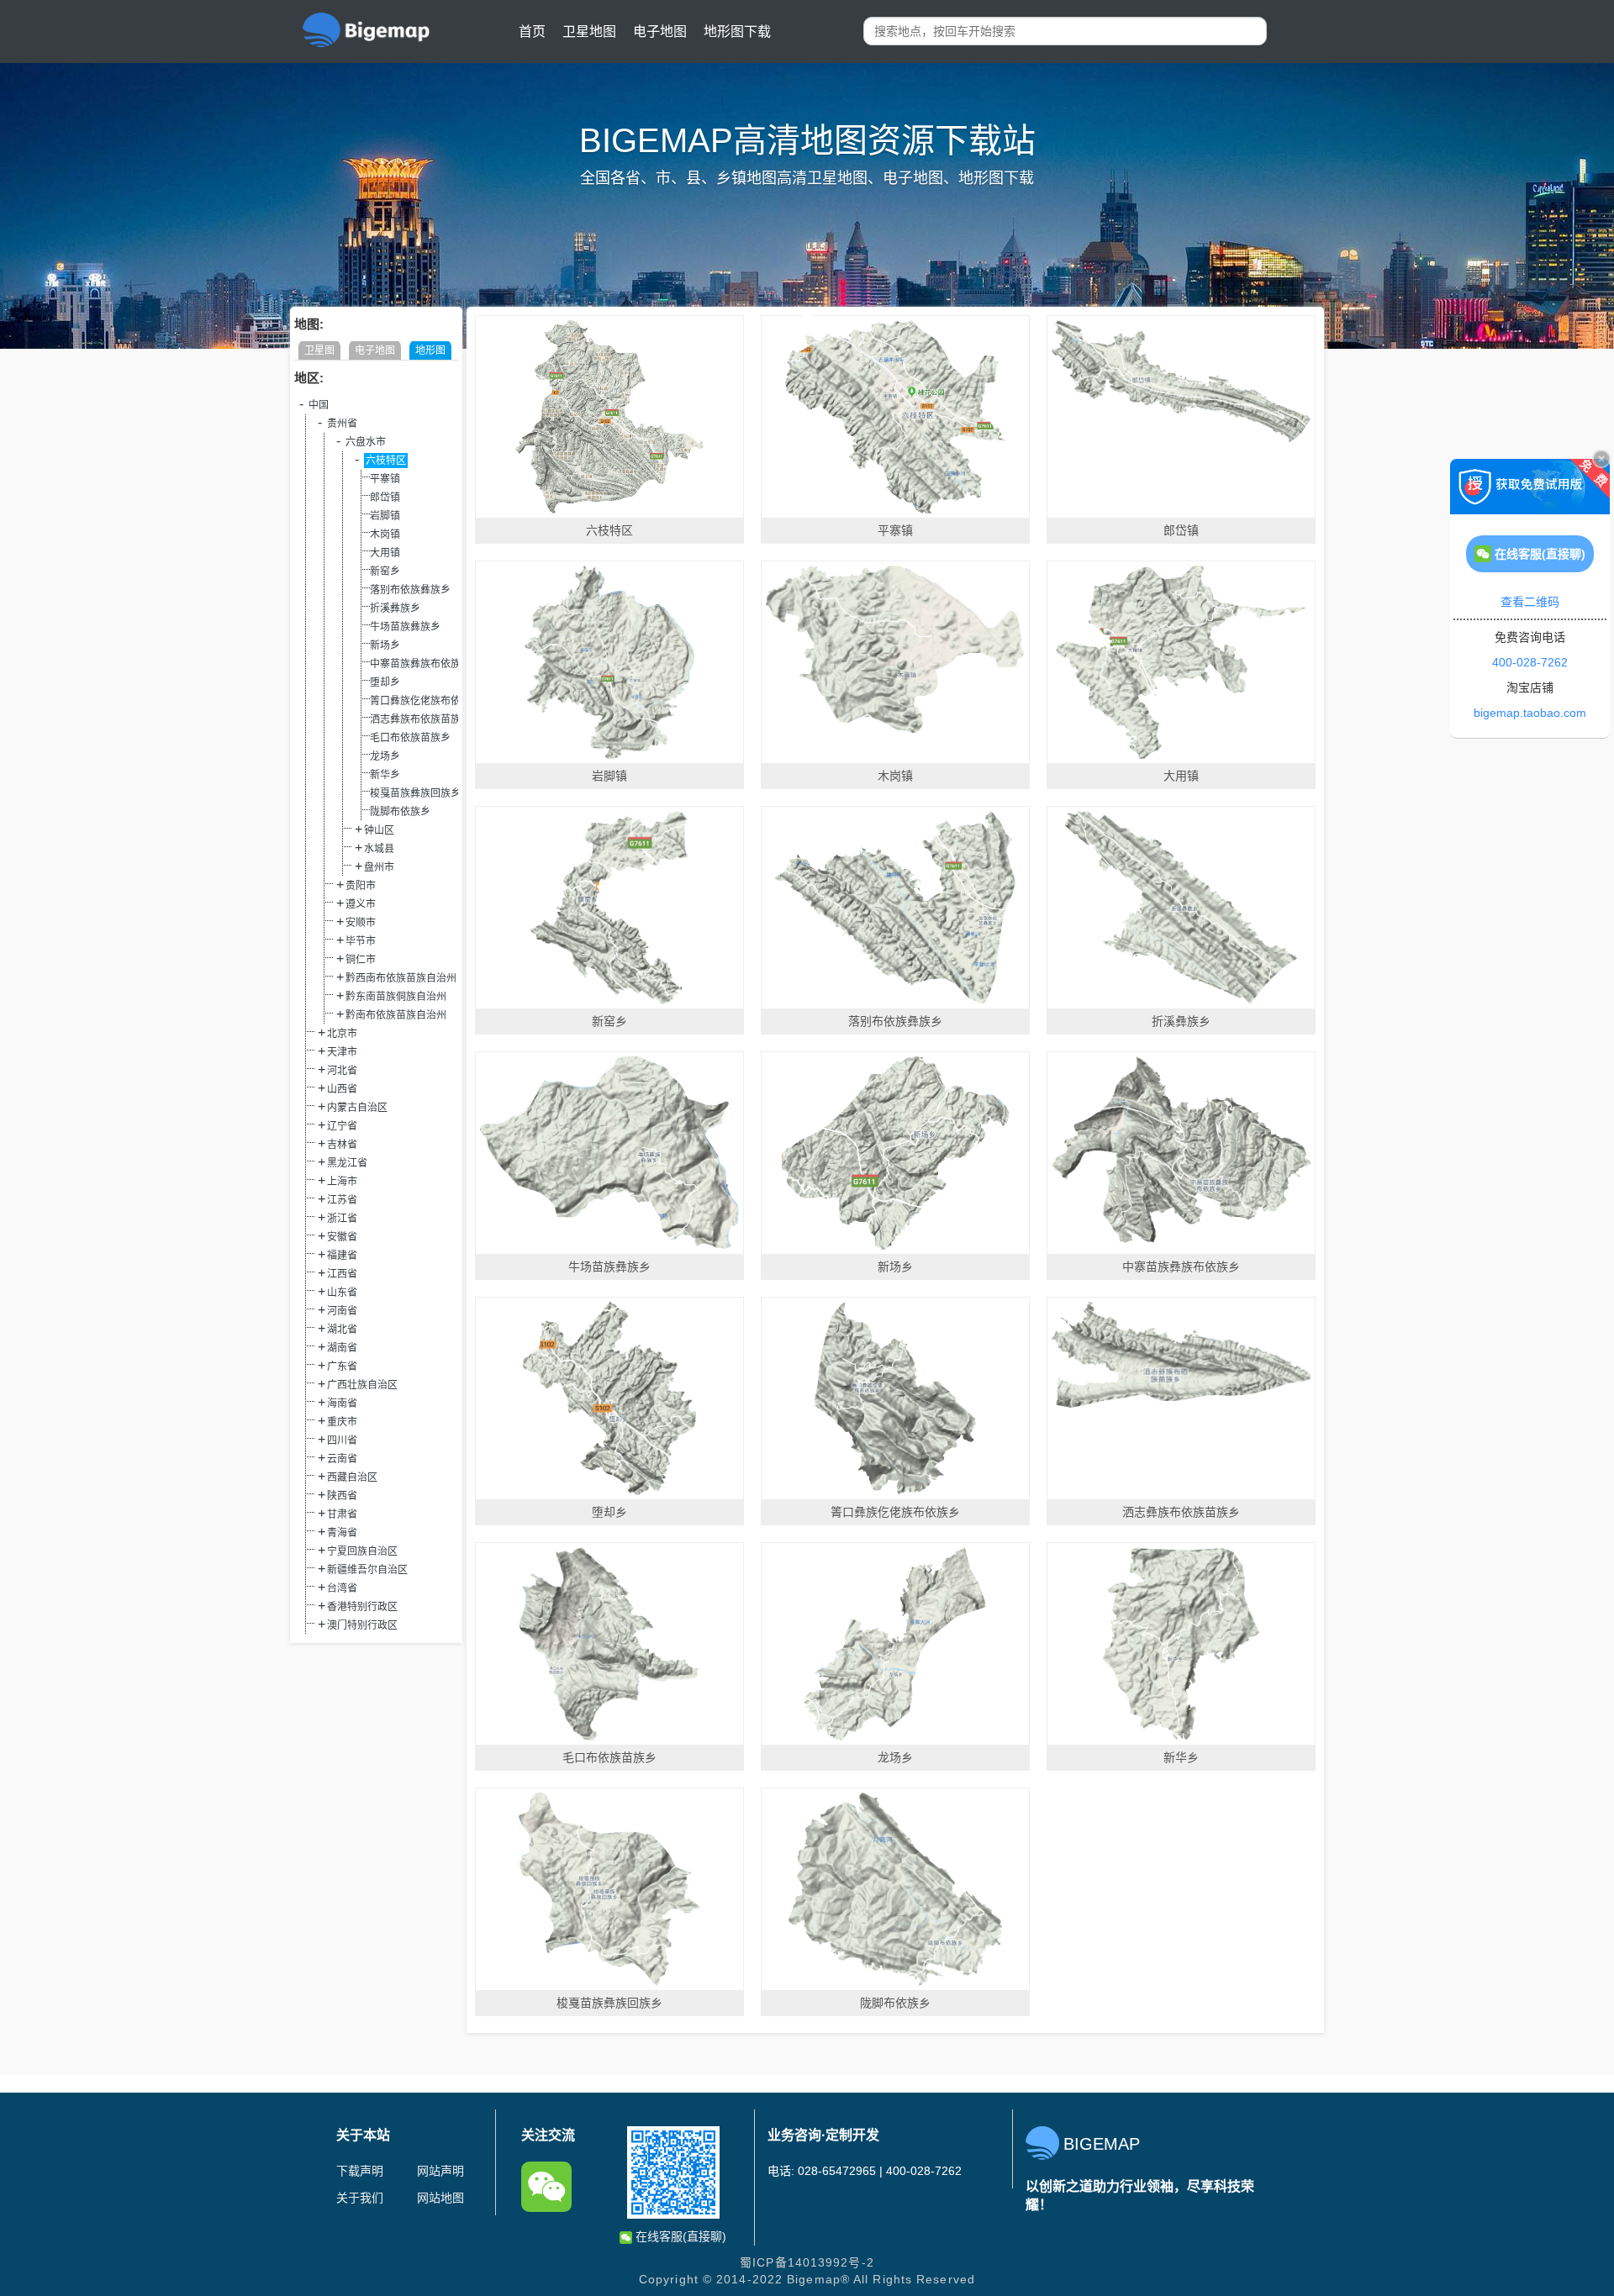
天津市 (342, 1052)
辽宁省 (342, 1126)
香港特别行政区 (362, 1607)
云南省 (342, 1459)
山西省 (342, 1089)
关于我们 (360, 2198)
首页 (532, 32)
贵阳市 (361, 886)
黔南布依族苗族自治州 (396, 1015)
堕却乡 (385, 682)
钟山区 (379, 830)
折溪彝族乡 (395, 608)
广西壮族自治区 (362, 1385)
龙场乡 (385, 756)
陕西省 (342, 1496)
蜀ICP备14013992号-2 (807, 2262)
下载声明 (360, 2171)
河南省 (342, 1311)
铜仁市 (361, 960)
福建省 (342, 1256)
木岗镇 (385, 535)
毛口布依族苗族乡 (410, 738)
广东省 (342, 1367)
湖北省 (342, 1330)
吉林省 (342, 1145)
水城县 (379, 849)
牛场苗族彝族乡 (405, 627)
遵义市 (361, 904)
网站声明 (440, 2171)
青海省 (342, 1533)
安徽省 (342, 1237)
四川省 (342, 1440)
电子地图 (660, 32)
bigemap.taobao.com (1530, 713)
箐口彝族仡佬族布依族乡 (425, 701)
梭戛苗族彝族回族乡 (415, 793)
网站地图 (440, 2198)
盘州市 (379, 867)
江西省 (342, 1274)
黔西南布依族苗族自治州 (401, 978)
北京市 (342, 1034)
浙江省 (342, 1219)
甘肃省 (342, 1514)
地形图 (430, 350)
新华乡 (385, 775)
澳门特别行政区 (362, 1625)
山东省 (342, 1293)
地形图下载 (737, 32)
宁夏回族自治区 (362, 1551)
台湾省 (342, 1588)
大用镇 (385, 553)
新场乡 (385, 645)
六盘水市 (366, 442)
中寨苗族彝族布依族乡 (420, 664)
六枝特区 (386, 461)
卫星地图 (589, 32)
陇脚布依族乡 (400, 812)
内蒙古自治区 (357, 1108)
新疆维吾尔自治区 (367, 1570)
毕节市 (361, 941)
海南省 (342, 1403)
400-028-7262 (1530, 662)
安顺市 (361, 923)
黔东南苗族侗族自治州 (396, 997)
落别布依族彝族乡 (410, 590)
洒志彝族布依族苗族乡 (420, 719)
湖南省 (342, 1348)
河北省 (342, 1071)
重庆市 (342, 1422)
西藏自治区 (352, 1477)
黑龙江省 (347, 1163)
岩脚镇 (385, 516)
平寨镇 (385, 479)
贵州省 (342, 424)
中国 (319, 405)
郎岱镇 (385, 498)
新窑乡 (385, 571)
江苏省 (342, 1200)
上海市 (342, 1182)
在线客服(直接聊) (679, 2236)
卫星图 (319, 350)
